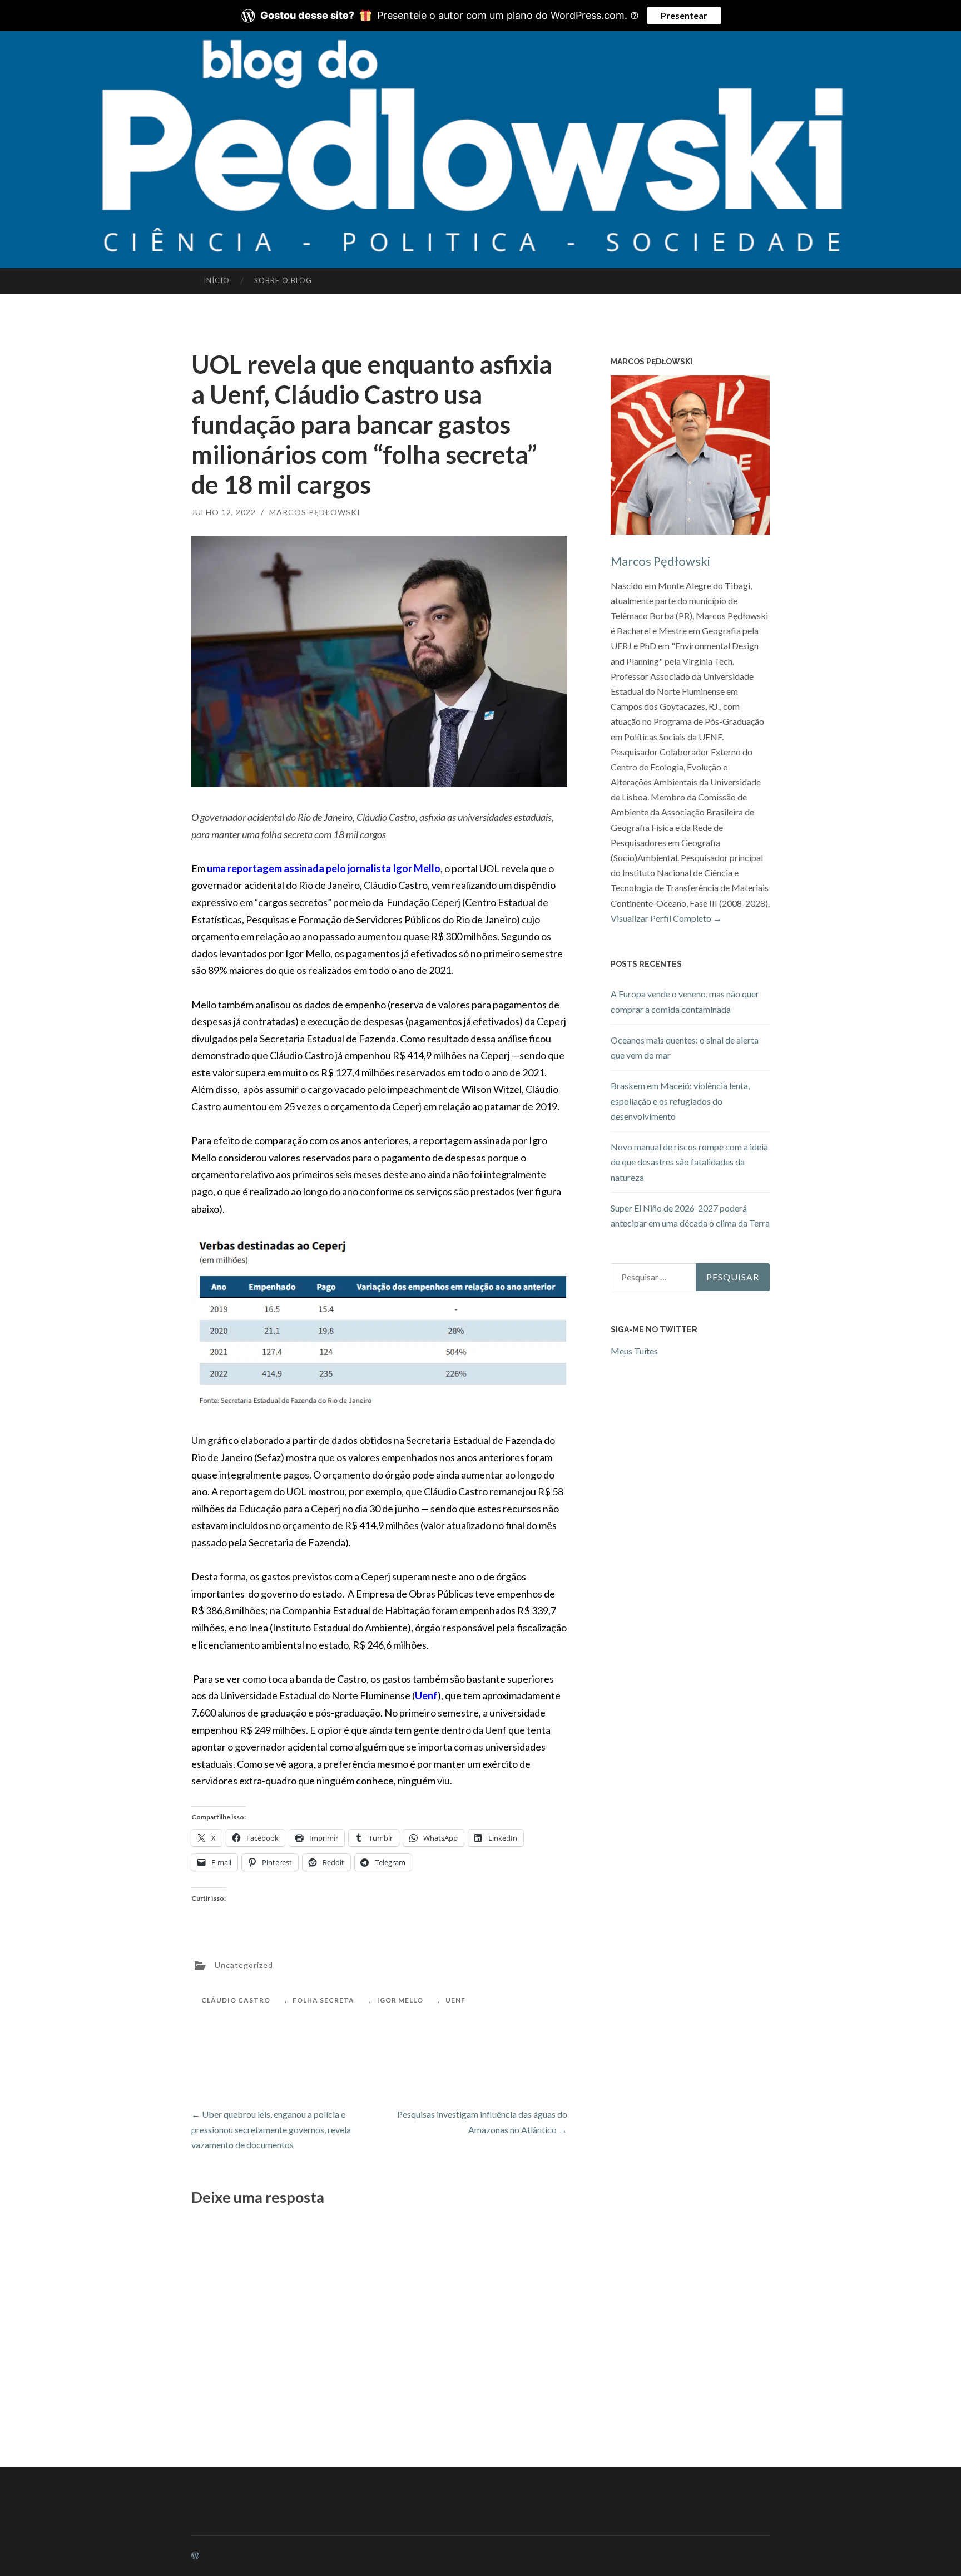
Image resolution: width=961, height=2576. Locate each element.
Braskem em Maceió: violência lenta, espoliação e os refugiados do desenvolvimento (680, 1101)
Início (217, 280)
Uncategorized (244, 1964)
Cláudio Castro (236, 2000)
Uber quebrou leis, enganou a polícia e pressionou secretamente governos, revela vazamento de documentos (271, 2129)
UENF (455, 2000)
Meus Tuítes (634, 1351)
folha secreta (323, 2000)
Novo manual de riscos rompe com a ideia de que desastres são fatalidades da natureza (689, 1162)
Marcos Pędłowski (315, 512)
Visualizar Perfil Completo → (666, 918)
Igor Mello (400, 2000)
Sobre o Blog (283, 280)
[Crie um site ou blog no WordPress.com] (195, 2556)
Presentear (684, 15)
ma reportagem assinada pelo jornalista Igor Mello (326, 868)
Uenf (426, 1695)
